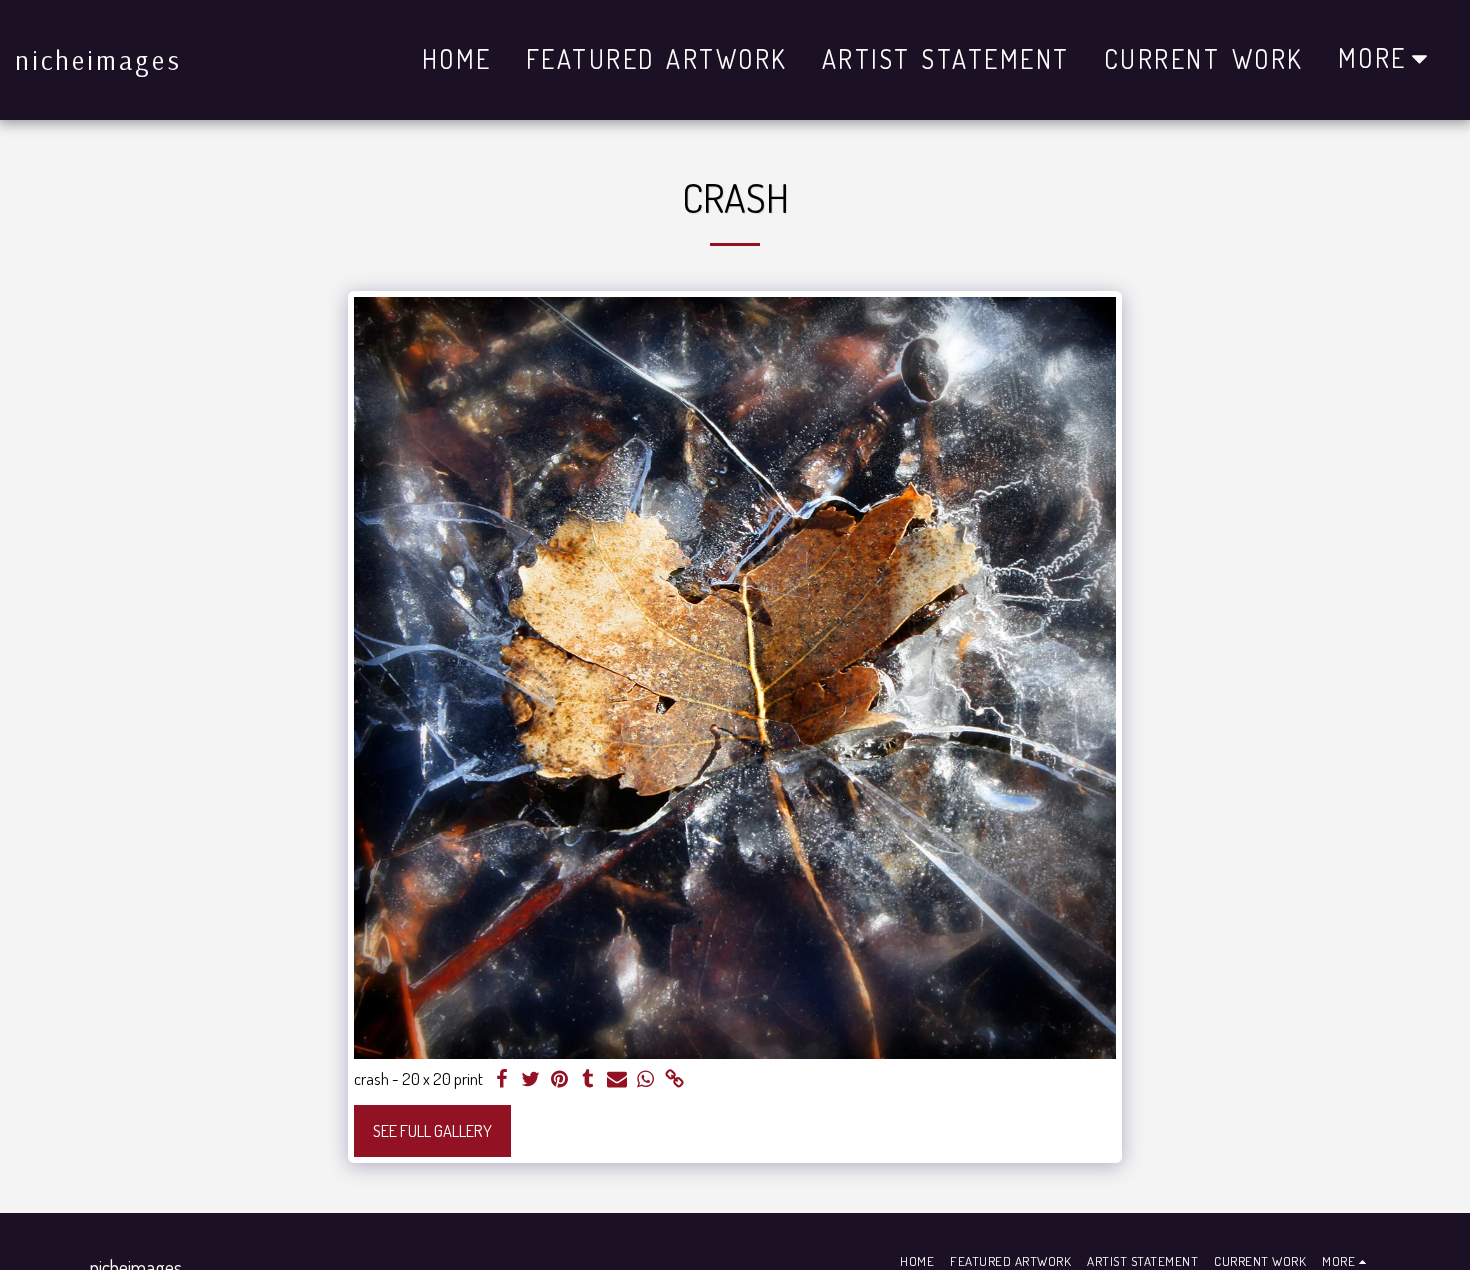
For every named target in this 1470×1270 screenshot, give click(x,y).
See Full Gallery (432, 1130)
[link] (675, 1080)
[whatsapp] (646, 1080)
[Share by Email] (617, 1080)
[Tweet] (530, 1080)
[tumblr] (588, 1080)
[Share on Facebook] (501, 1080)
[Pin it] (559, 1080)
